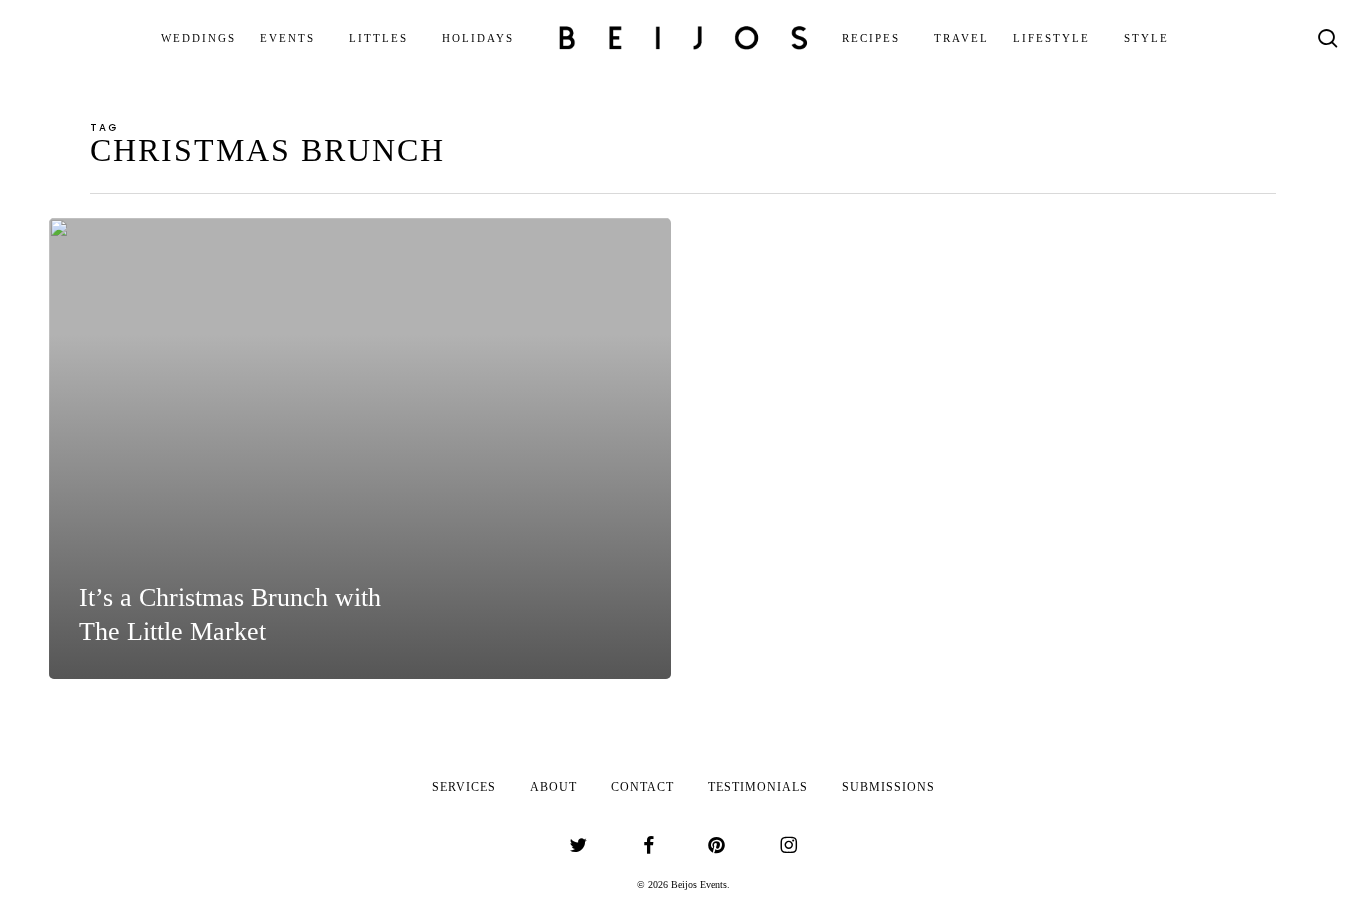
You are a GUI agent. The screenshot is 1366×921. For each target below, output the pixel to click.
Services (464, 787)
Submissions (888, 787)
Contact (642, 787)
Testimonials (758, 787)
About (553, 787)
